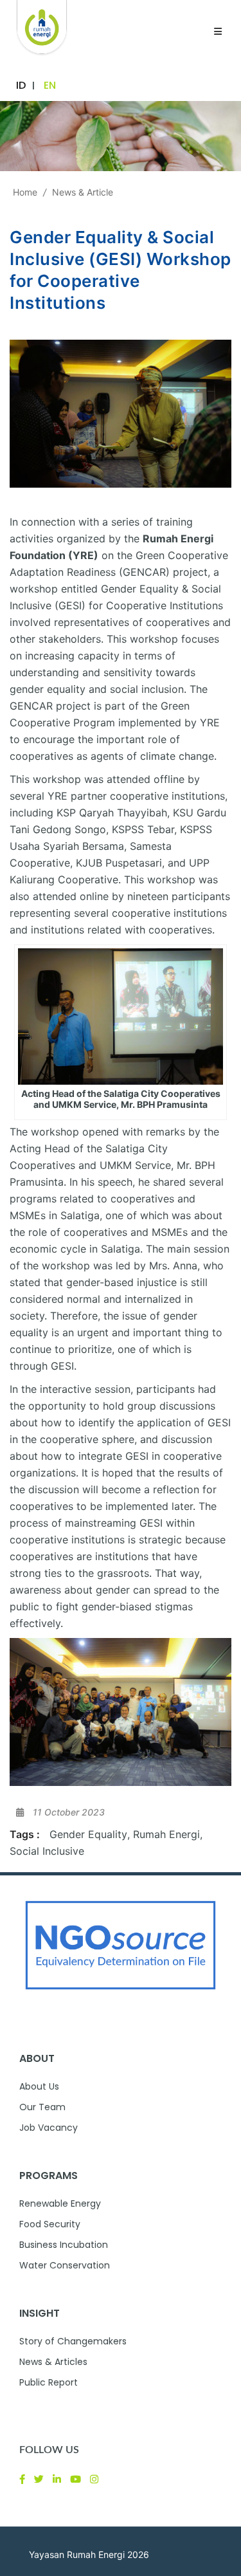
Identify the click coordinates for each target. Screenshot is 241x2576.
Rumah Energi (166, 1834)
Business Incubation (64, 2245)
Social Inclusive (47, 1851)
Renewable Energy (60, 2203)
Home (25, 192)
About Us (39, 2086)
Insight (40, 2313)
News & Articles (53, 2362)
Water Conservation (65, 2265)
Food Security (50, 2224)
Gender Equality (88, 1834)
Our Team (42, 2107)
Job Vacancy (49, 2128)
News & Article (83, 192)
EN (50, 85)
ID (21, 85)
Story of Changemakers (73, 2341)
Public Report (49, 2382)
